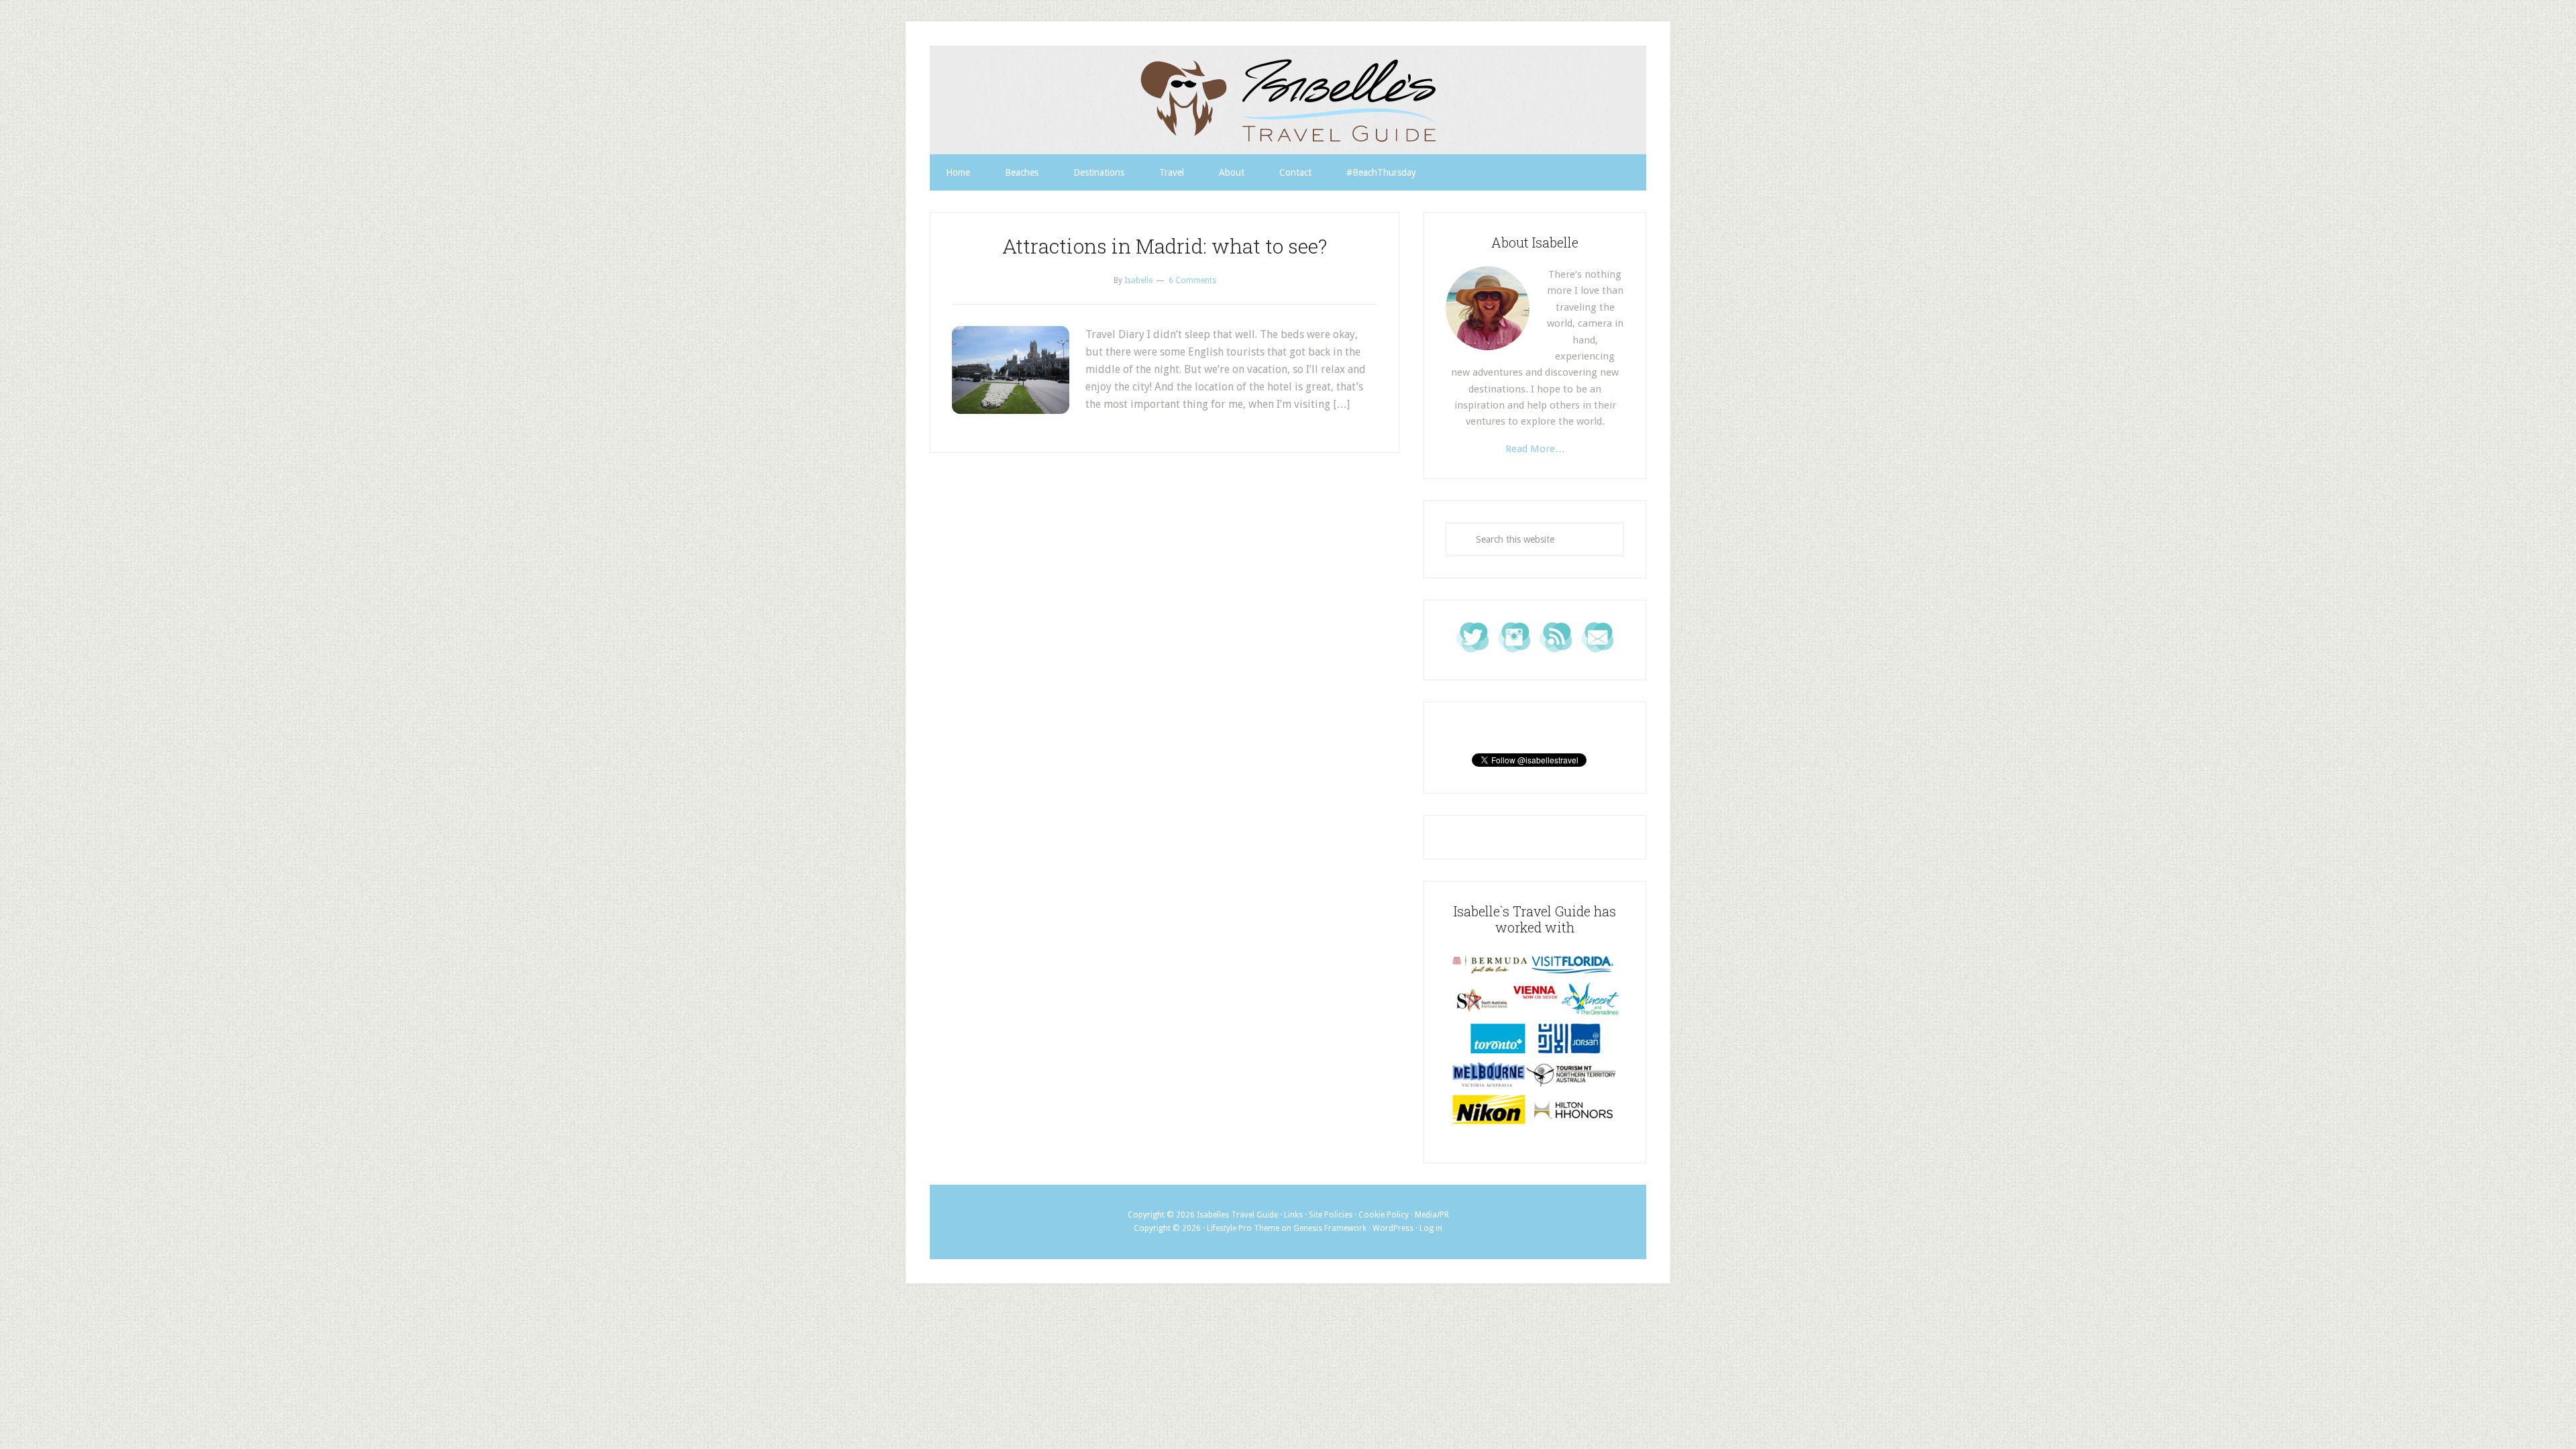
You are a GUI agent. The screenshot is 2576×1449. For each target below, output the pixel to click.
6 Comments (1192, 280)
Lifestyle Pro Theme (1243, 1228)
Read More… (1535, 449)
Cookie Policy (1384, 1215)
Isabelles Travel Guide (1288, 100)
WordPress (1393, 1228)
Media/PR (1432, 1215)
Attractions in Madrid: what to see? (1165, 246)
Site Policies (1331, 1215)
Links (1293, 1215)
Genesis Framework (1330, 1228)
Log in (1431, 1228)
